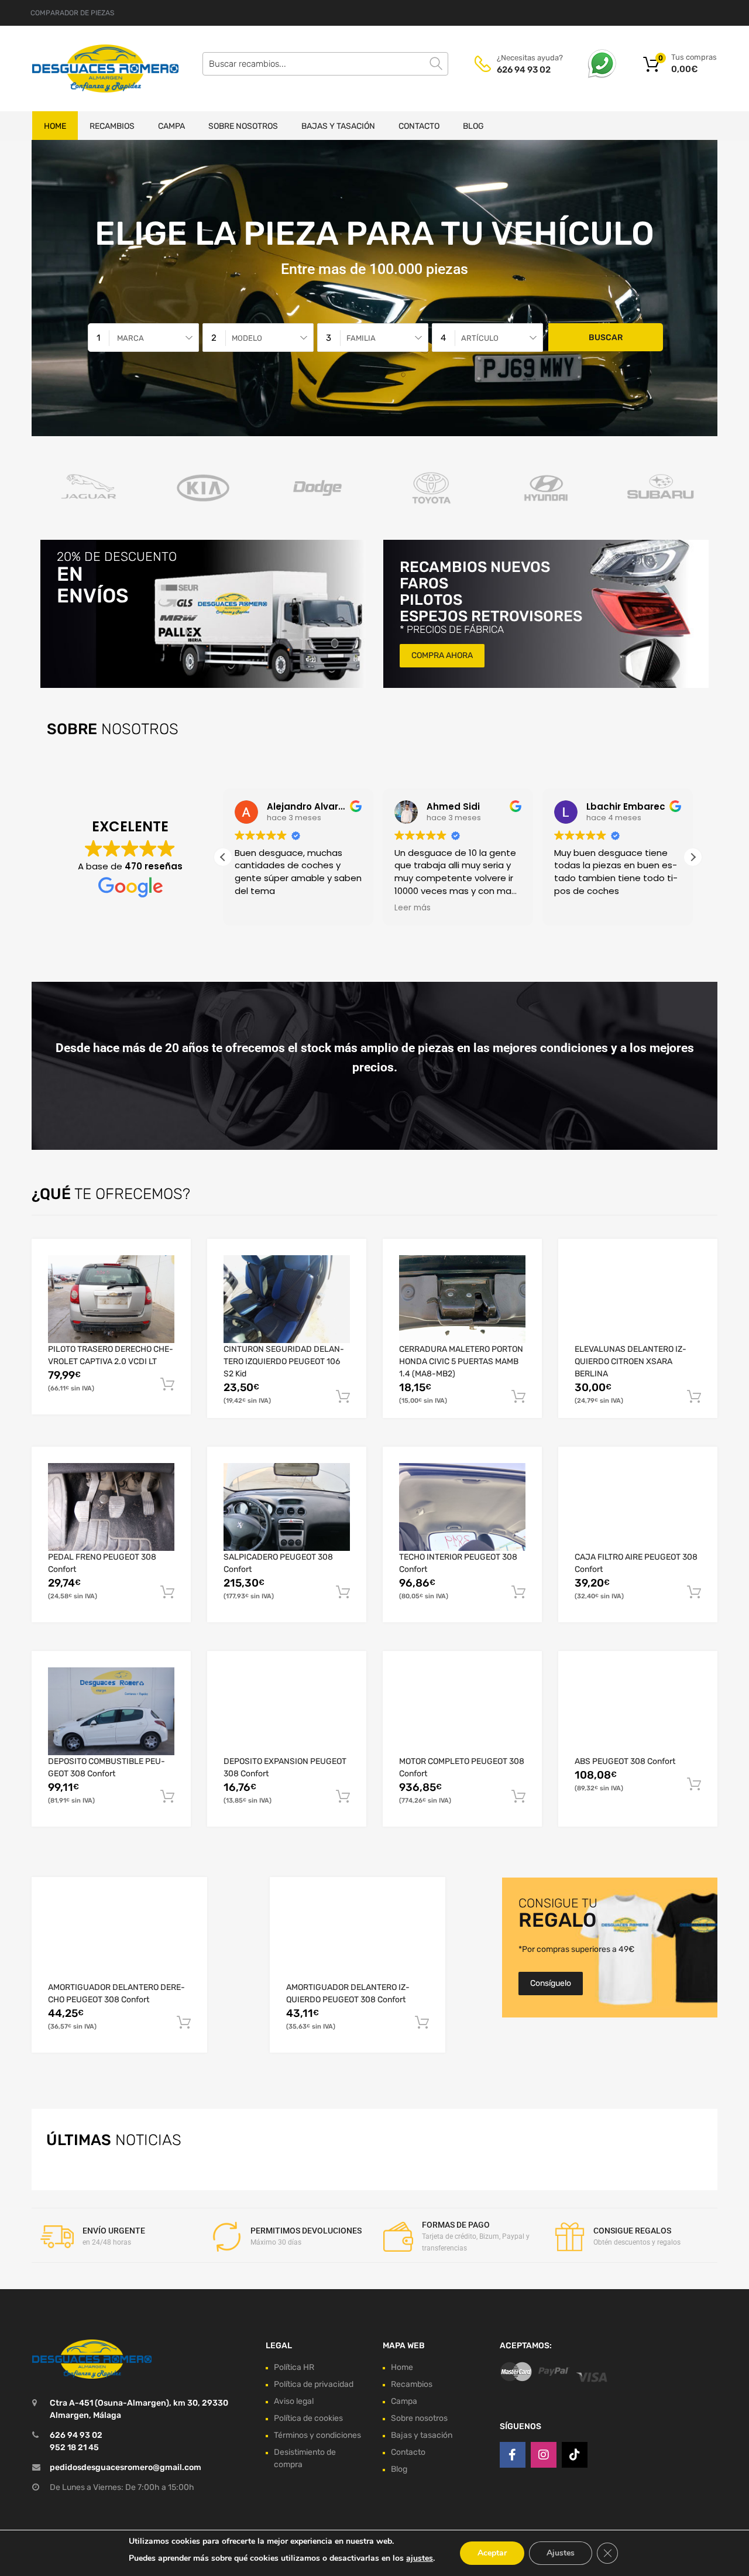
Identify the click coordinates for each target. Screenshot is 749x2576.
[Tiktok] (575, 2455)
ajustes (420, 2558)
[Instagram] (544, 2455)
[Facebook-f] (513, 2455)
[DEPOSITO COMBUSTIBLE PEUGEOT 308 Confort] (111, 1711)
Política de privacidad (314, 2384)
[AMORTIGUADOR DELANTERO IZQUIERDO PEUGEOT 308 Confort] (358, 1937)
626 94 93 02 (524, 70)
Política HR (294, 2367)
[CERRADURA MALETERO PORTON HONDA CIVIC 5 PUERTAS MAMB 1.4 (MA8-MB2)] (462, 1299)
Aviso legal (294, 2401)
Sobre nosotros (243, 126)
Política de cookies (308, 2418)
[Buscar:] (325, 64)
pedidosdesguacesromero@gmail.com (126, 2467)
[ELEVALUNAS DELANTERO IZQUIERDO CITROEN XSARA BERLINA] (638, 1299)
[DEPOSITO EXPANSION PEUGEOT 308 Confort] (287, 1711)
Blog (473, 126)
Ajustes (561, 2553)
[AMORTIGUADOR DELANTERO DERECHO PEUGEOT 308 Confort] (119, 1937)
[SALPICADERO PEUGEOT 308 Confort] (287, 1507)
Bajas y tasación (338, 126)
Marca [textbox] (130, 338)
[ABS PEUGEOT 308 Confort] (638, 1711)
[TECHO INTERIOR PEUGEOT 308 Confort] (462, 1507)
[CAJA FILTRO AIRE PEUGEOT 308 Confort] (638, 1507)
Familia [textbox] (361, 338)
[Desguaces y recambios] (82, 68)
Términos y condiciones (317, 2435)
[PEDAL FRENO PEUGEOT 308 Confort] (111, 1507)
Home (55, 126)
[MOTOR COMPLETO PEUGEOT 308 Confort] (462, 1711)
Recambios (112, 126)
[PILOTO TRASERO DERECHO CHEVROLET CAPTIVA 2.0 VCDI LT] (111, 1299)
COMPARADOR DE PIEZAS (72, 13)
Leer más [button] (413, 908)
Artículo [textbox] (480, 338)
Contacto (419, 126)
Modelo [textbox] (247, 338)
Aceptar (492, 2553)
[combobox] (143, 338)
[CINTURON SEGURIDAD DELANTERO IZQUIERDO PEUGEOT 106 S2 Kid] (287, 1299)
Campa (171, 126)
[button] (693, 857)
